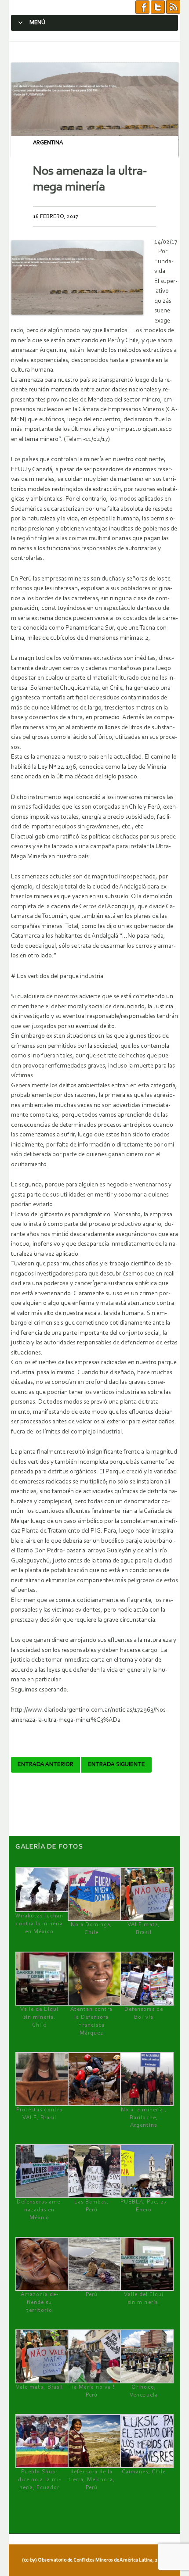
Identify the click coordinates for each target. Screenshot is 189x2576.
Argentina (48, 143)
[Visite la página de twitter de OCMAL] (158, 7)
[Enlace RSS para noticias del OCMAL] (173, 7)
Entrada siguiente (116, 1765)
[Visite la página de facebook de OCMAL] (142, 7)
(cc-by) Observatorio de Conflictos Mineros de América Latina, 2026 (94, 2560)
